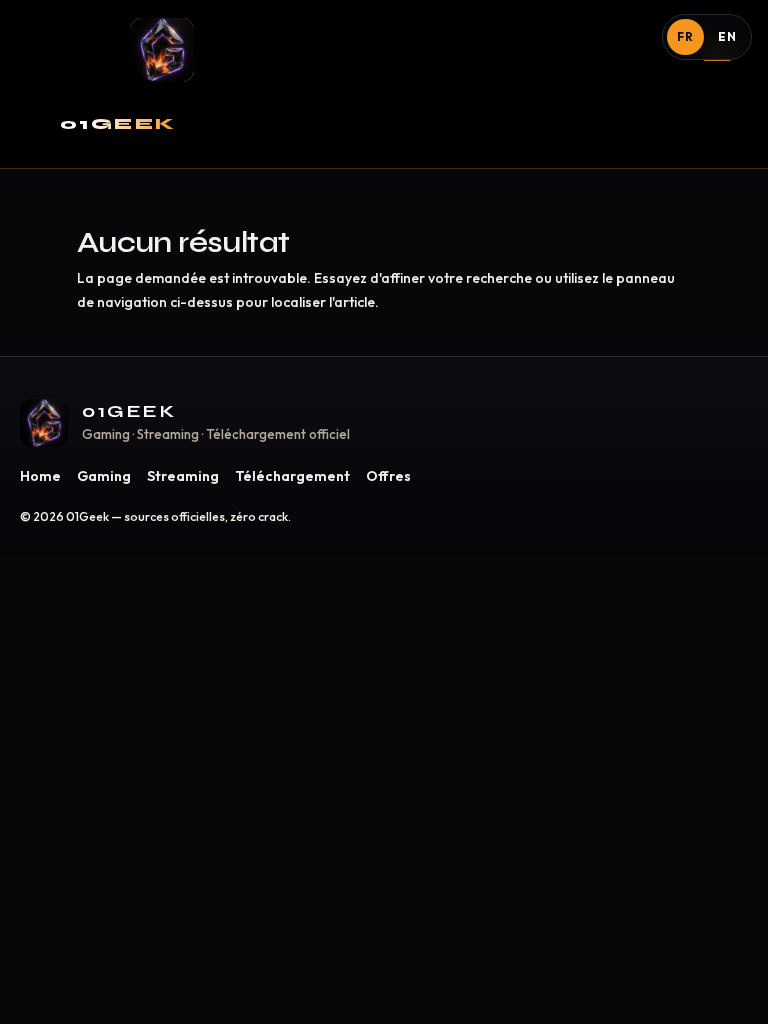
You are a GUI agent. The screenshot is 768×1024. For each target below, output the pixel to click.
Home (40, 476)
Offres (388, 476)
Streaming (183, 476)
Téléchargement (292, 476)
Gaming (104, 476)
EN (727, 36)
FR (685, 36)
